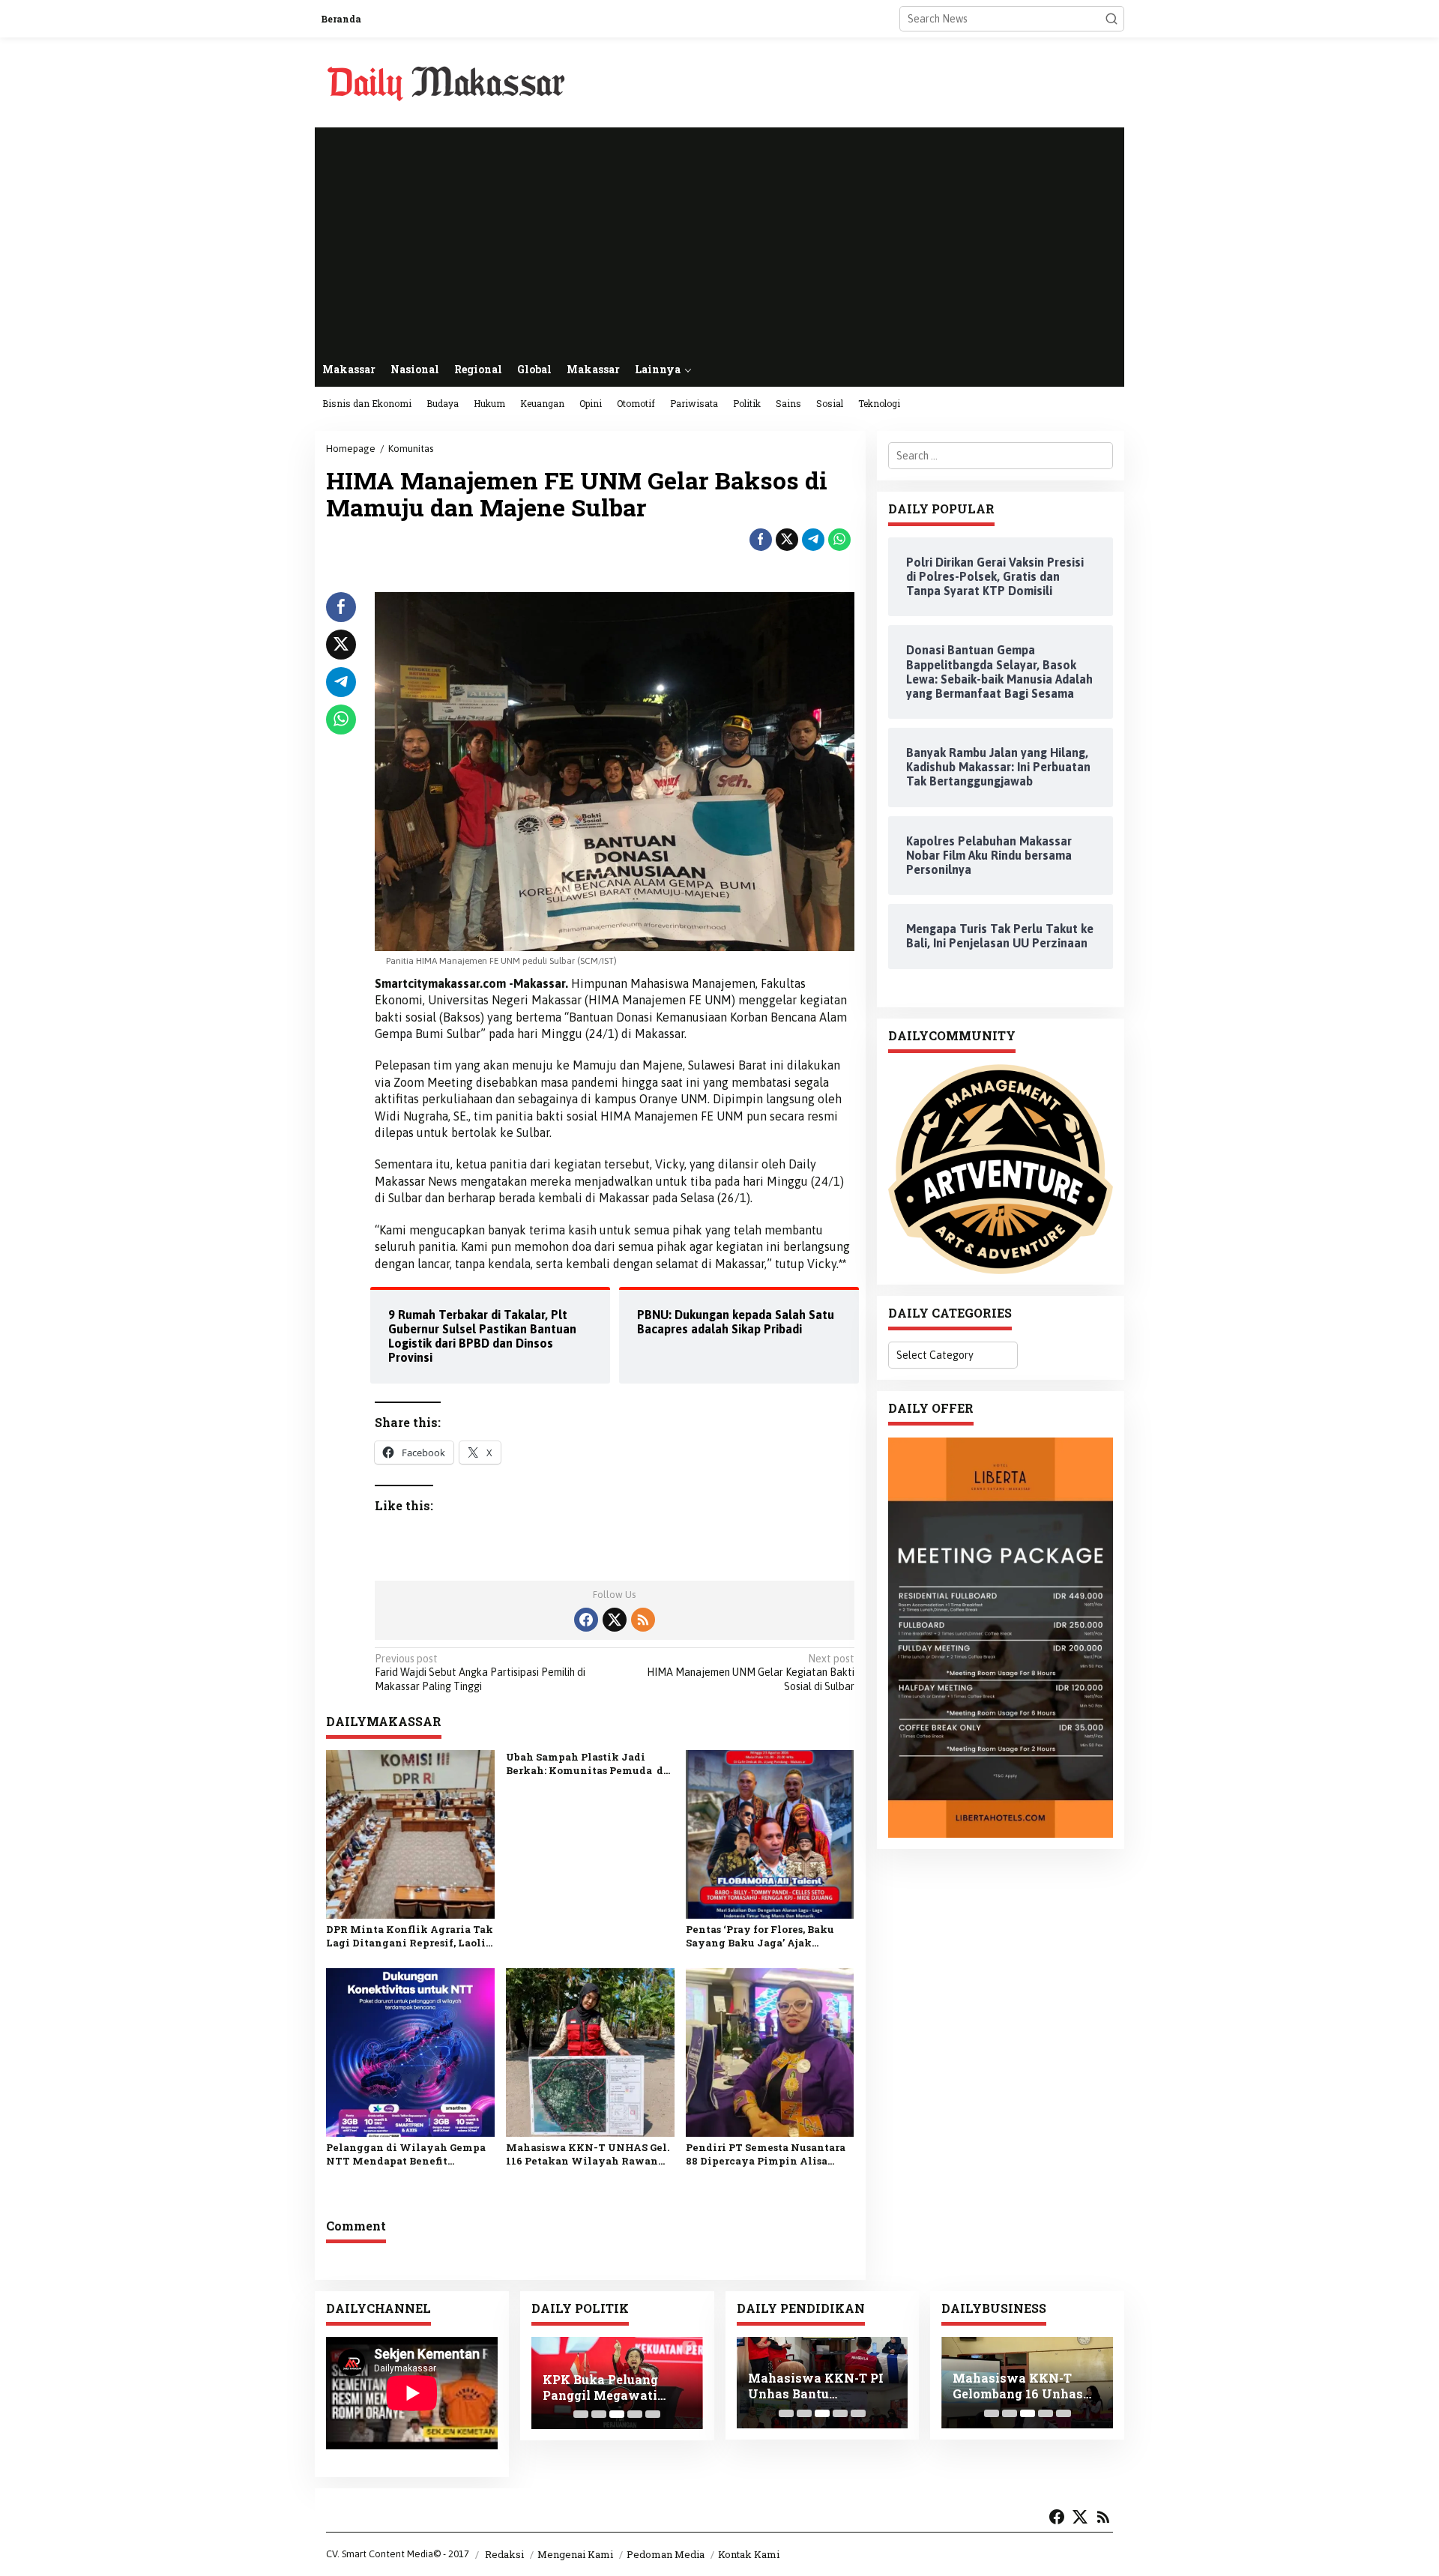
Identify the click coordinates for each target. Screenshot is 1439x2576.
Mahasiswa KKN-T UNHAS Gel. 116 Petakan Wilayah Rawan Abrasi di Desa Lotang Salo (588, 2154)
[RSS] (643, 1620)
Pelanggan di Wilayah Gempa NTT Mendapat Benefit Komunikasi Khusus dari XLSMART (406, 2154)
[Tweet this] (787, 540)
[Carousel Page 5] (653, 2414)
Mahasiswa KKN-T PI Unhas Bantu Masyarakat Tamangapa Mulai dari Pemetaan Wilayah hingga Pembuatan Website (818, 2386)
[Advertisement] (719, 240)
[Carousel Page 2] (599, 2414)
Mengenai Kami (575, 2554)
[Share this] (761, 540)
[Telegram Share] (813, 540)
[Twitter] (615, 1620)
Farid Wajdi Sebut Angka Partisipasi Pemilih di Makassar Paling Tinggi (480, 1672)
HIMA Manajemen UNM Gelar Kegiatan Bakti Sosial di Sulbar (750, 1672)
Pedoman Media (666, 2554)
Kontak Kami (749, 2554)
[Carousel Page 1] (581, 2414)
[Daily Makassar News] (446, 82)
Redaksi (504, 2554)
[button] (1111, 19)
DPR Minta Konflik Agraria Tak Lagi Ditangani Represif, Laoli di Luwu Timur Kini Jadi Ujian (410, 1936)
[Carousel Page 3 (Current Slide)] (617, 2414)
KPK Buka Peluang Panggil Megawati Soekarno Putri (600, 2388)
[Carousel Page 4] (635, 2414)
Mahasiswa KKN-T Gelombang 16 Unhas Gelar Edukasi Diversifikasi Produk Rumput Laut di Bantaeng (1018, 2386)
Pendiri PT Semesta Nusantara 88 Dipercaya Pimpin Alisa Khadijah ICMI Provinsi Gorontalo (766, 2154)
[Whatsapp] (839, 540)
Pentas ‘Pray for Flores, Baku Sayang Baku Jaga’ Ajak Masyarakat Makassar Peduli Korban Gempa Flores (763, 1936)
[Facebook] (586, 1620)
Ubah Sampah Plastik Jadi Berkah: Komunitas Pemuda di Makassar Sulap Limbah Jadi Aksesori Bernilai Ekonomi (587, 1764)
